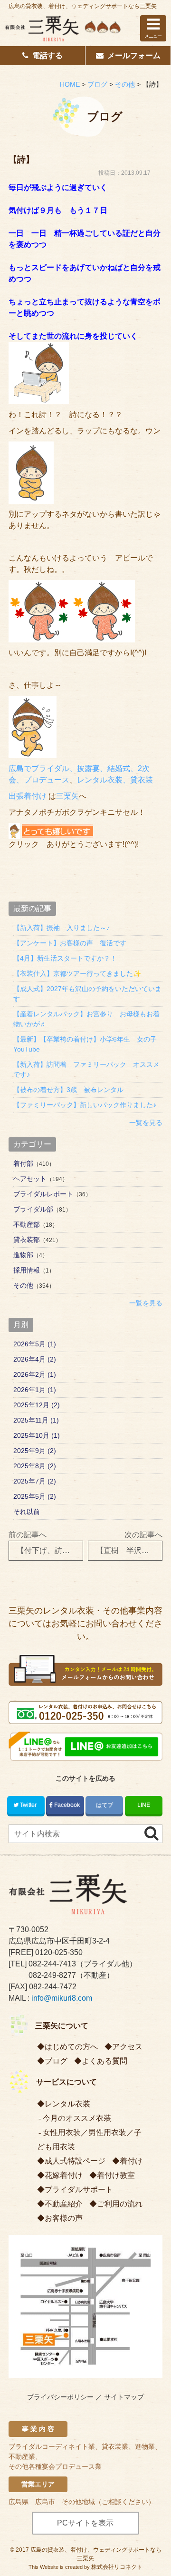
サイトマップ (124, 2397)
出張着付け (28, 796)
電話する (47, 55)
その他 (23, 1285)
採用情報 (27, 1270)
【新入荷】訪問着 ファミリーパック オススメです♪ (86, 1069)
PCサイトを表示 (85, 2523)
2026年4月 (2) (35, 1359)
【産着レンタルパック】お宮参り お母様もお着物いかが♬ (86, 1019)
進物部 (23, 1255)
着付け (131, 2161)
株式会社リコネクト (117, 2567)
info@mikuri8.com (62, 1998)
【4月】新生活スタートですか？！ (65, 958)
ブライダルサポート (79, 2190)
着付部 (23, 1163)
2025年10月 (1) (37, 1435)
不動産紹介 (64, 2204)
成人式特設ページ (75, 2161)
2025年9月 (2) (35, 1451)
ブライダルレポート (43, 1194)
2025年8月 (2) (35, 1466)
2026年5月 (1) (35, 1344)
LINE (144, 1805)
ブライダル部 (33, 1209)
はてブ (104, 1805)
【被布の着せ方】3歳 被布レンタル (68, 1090)
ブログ (56, 2061)
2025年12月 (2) (37, 1405)
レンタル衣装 (67, 2104)
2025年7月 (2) (35, 1481)
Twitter (28, 1805)
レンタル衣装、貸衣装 (115, 780)
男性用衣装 (107, 2132)
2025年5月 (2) (35, 1496)
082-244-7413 (52, 1964)
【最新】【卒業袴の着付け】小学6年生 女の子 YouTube (88, 1044)
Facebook (67, 1805)
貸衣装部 (27, 1240)
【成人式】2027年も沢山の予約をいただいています (87, 994)
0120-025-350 (59, 1952)
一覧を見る (146, 1123)
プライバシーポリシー (60, 2397)
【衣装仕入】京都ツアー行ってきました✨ (77, 973)
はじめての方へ (71, 2047)
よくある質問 (104, 2061)
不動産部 (27, 1224)
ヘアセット (30, 1179)
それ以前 (27, 1512)
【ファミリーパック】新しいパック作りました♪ (85, 1105)
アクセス (127, 2047)
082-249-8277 (52, 1975)
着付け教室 (116, 2175)
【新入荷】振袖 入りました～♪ (62, 928)
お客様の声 (64, 2218)
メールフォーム (134, 55)
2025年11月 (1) (36, 1420)
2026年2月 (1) (35, 1374)
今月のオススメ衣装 (77, 2118)
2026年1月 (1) (35, 1390)
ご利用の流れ (120, 2204)
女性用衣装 (62, 2132)
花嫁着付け (64, 2175)
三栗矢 (67, 796)
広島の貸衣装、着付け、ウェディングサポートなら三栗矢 (83, 6)
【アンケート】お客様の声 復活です (70, 943)
